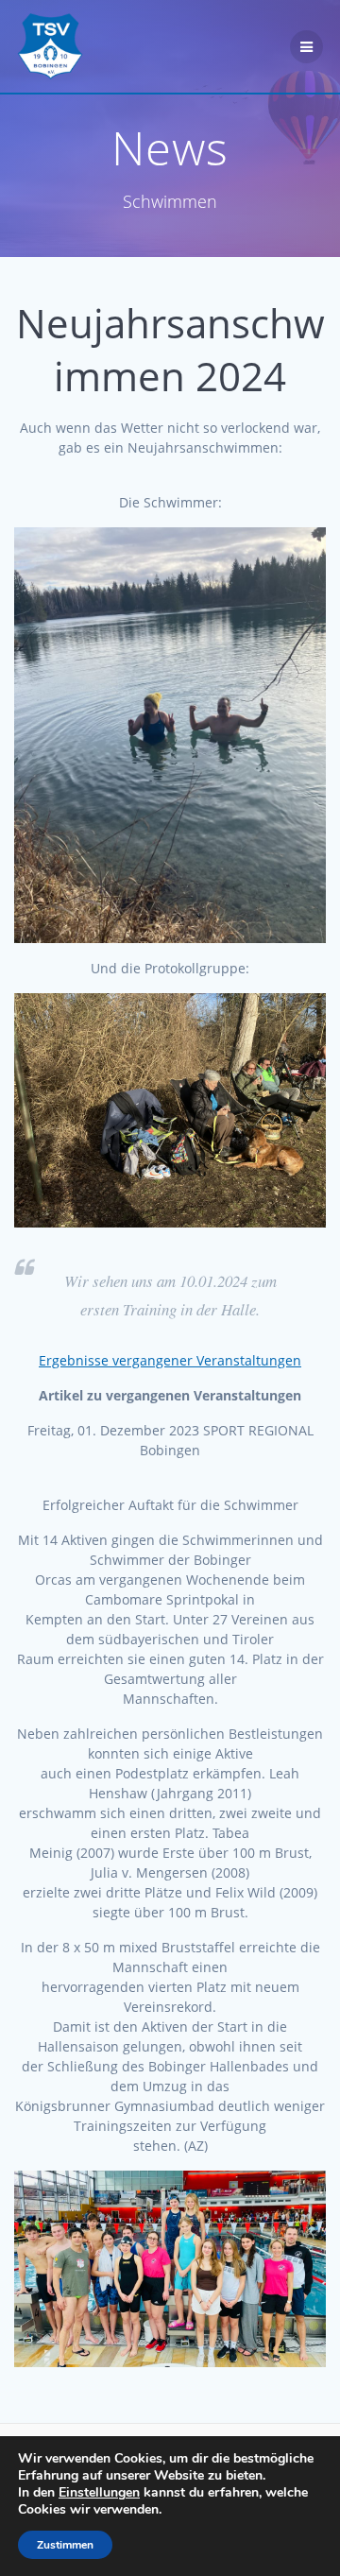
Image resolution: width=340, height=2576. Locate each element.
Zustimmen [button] (65, 2545)
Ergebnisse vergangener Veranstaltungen (170, 1360)
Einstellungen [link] (99, 2492)
